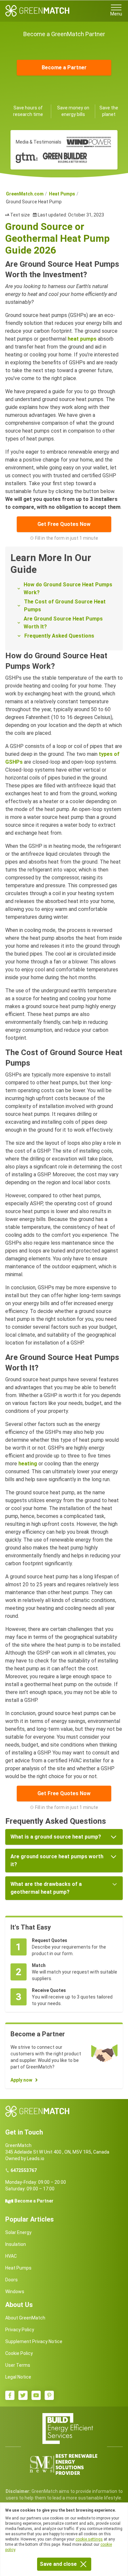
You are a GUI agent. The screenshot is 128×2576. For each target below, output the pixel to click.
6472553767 (24, 2170)
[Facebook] (10, 2395)
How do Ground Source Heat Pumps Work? (68, 588)
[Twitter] (23, 2395)
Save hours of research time (28, 111)
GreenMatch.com (25, 194)
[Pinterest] (49, 2395)
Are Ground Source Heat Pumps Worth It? (63, 623)
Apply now (21, 2080)
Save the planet (109, 111)
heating (28, 1464)
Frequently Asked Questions (59, 636)
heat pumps (82, 339)
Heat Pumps (62, 194)
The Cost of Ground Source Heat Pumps (65, 606)
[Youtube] (36, 2395)
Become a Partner (64, 68)
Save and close (58, 2564)
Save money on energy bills (73, 111)
